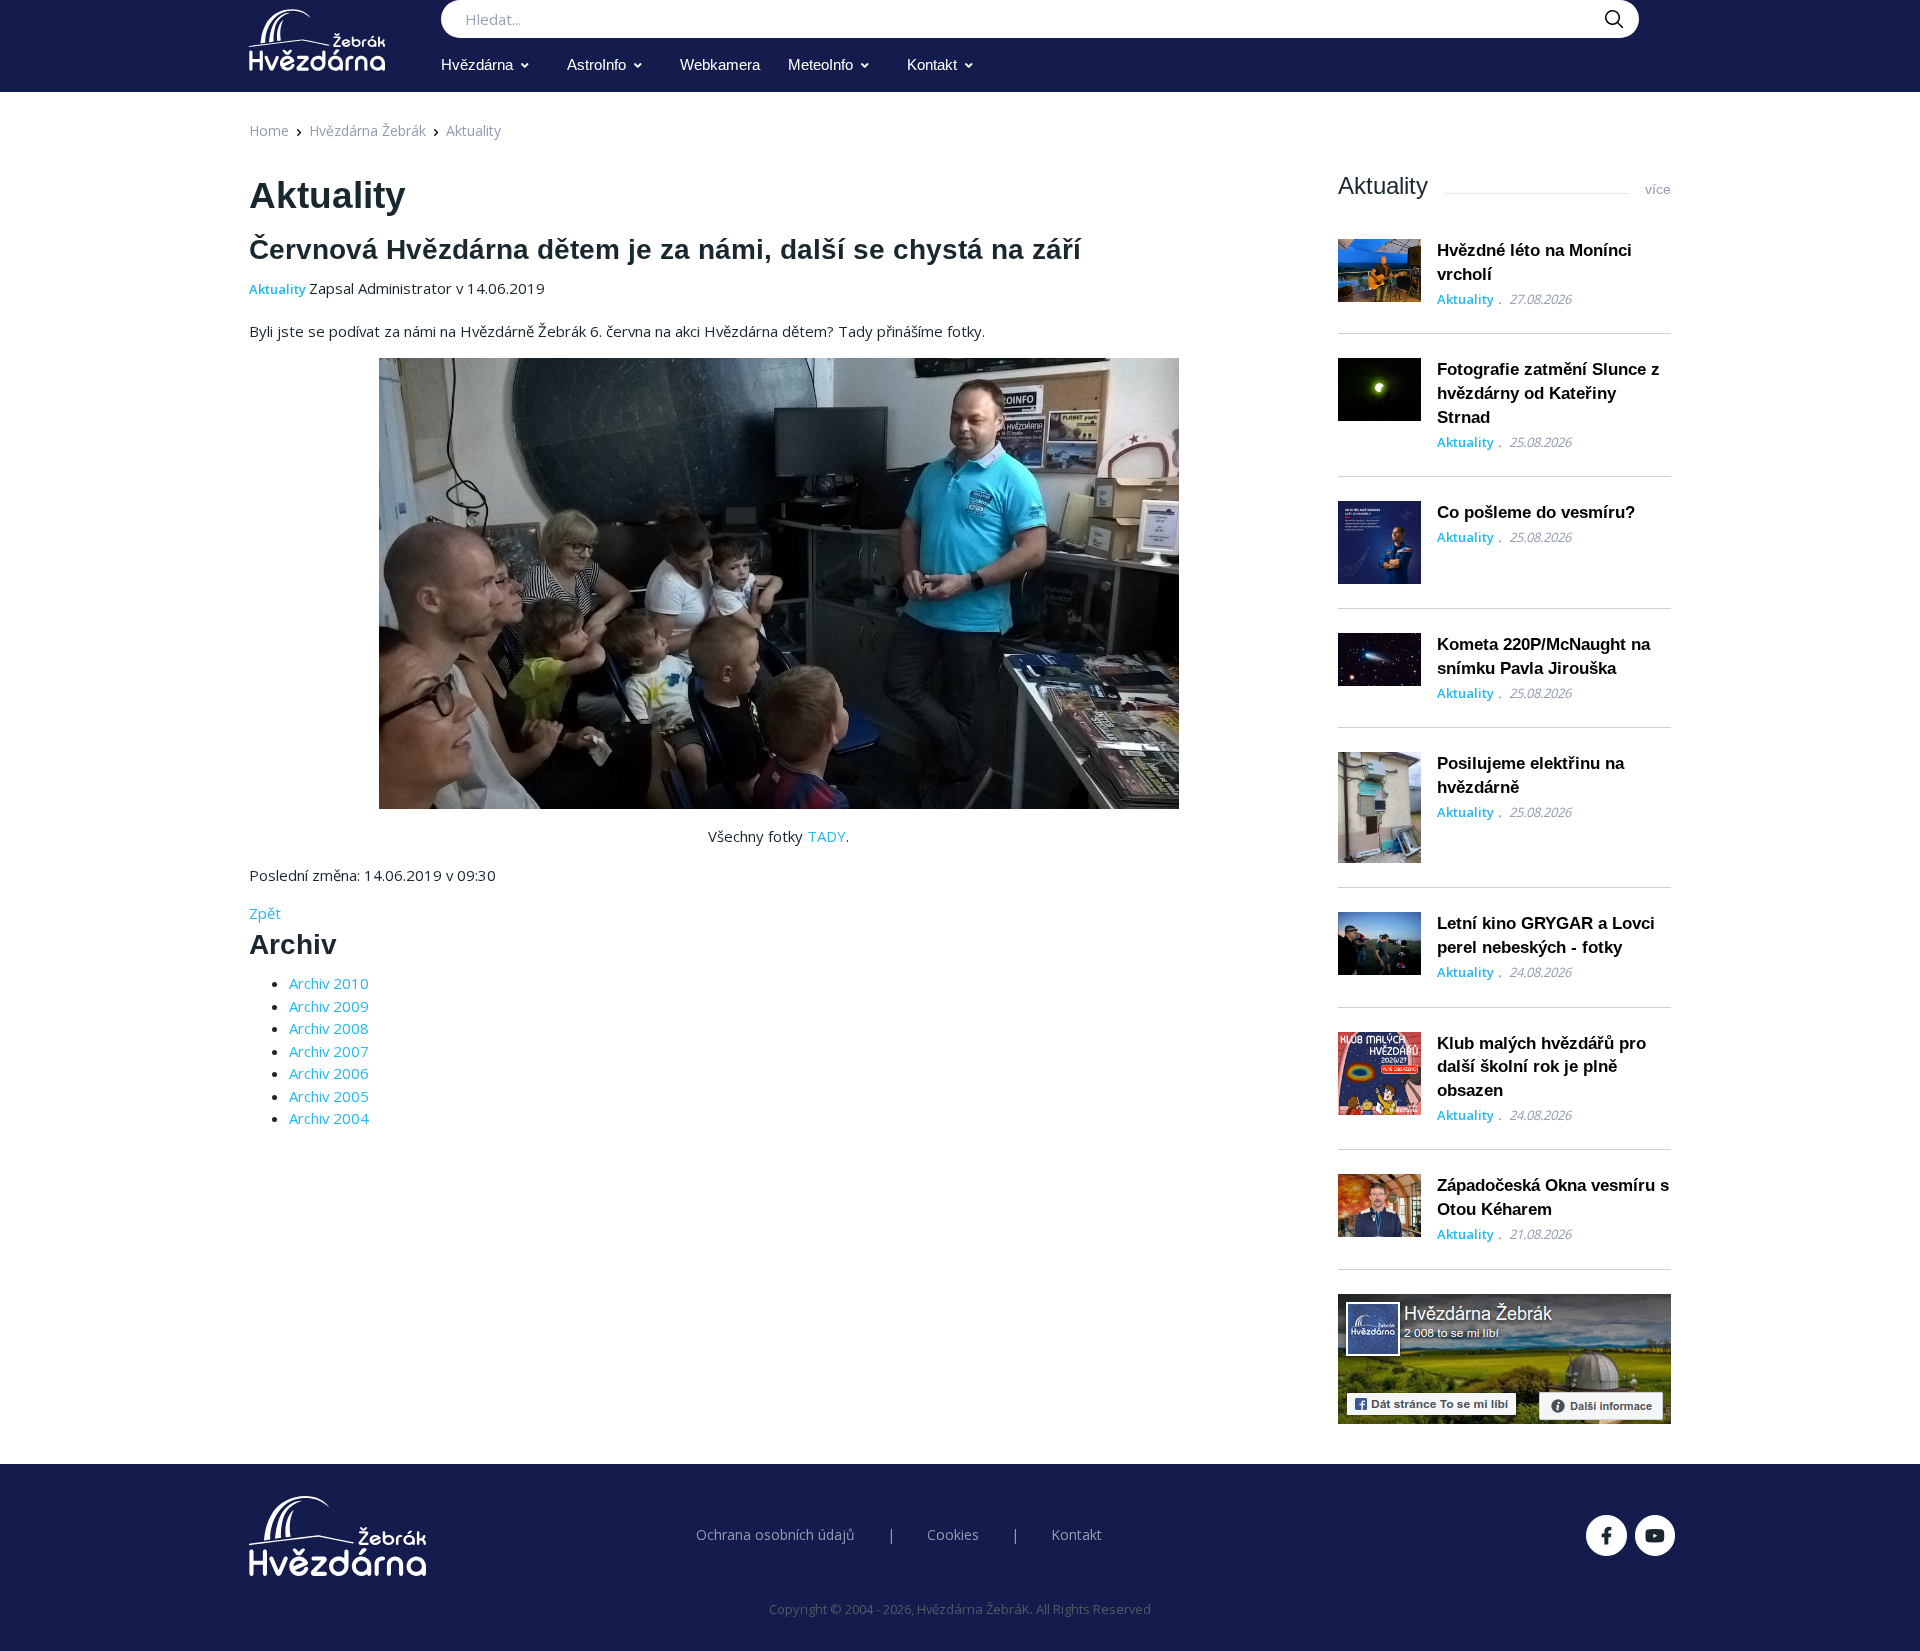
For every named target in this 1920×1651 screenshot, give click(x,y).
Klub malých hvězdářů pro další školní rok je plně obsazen (1541, 1067)
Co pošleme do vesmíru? (1536, 512)
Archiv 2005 (329, 1096)
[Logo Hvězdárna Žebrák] (317, 40)
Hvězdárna (477, 64)
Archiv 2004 (329, 1118)
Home (269, 130)
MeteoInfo (820, 64)
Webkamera (720, 64)
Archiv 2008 (329, 1028)
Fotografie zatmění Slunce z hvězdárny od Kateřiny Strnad (1548, 393)
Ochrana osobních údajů (775, 1534)
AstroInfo (596, 64)
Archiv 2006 (329, 1073)
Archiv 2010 (329, 983)
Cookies (953, 1534)
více (1658, 189)
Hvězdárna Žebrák (367, 130)
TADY (826, 836)
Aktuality (473, 130)
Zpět (265, 913)
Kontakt (932, 64)
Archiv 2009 (329, 1006)
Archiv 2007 (329, 1051)
